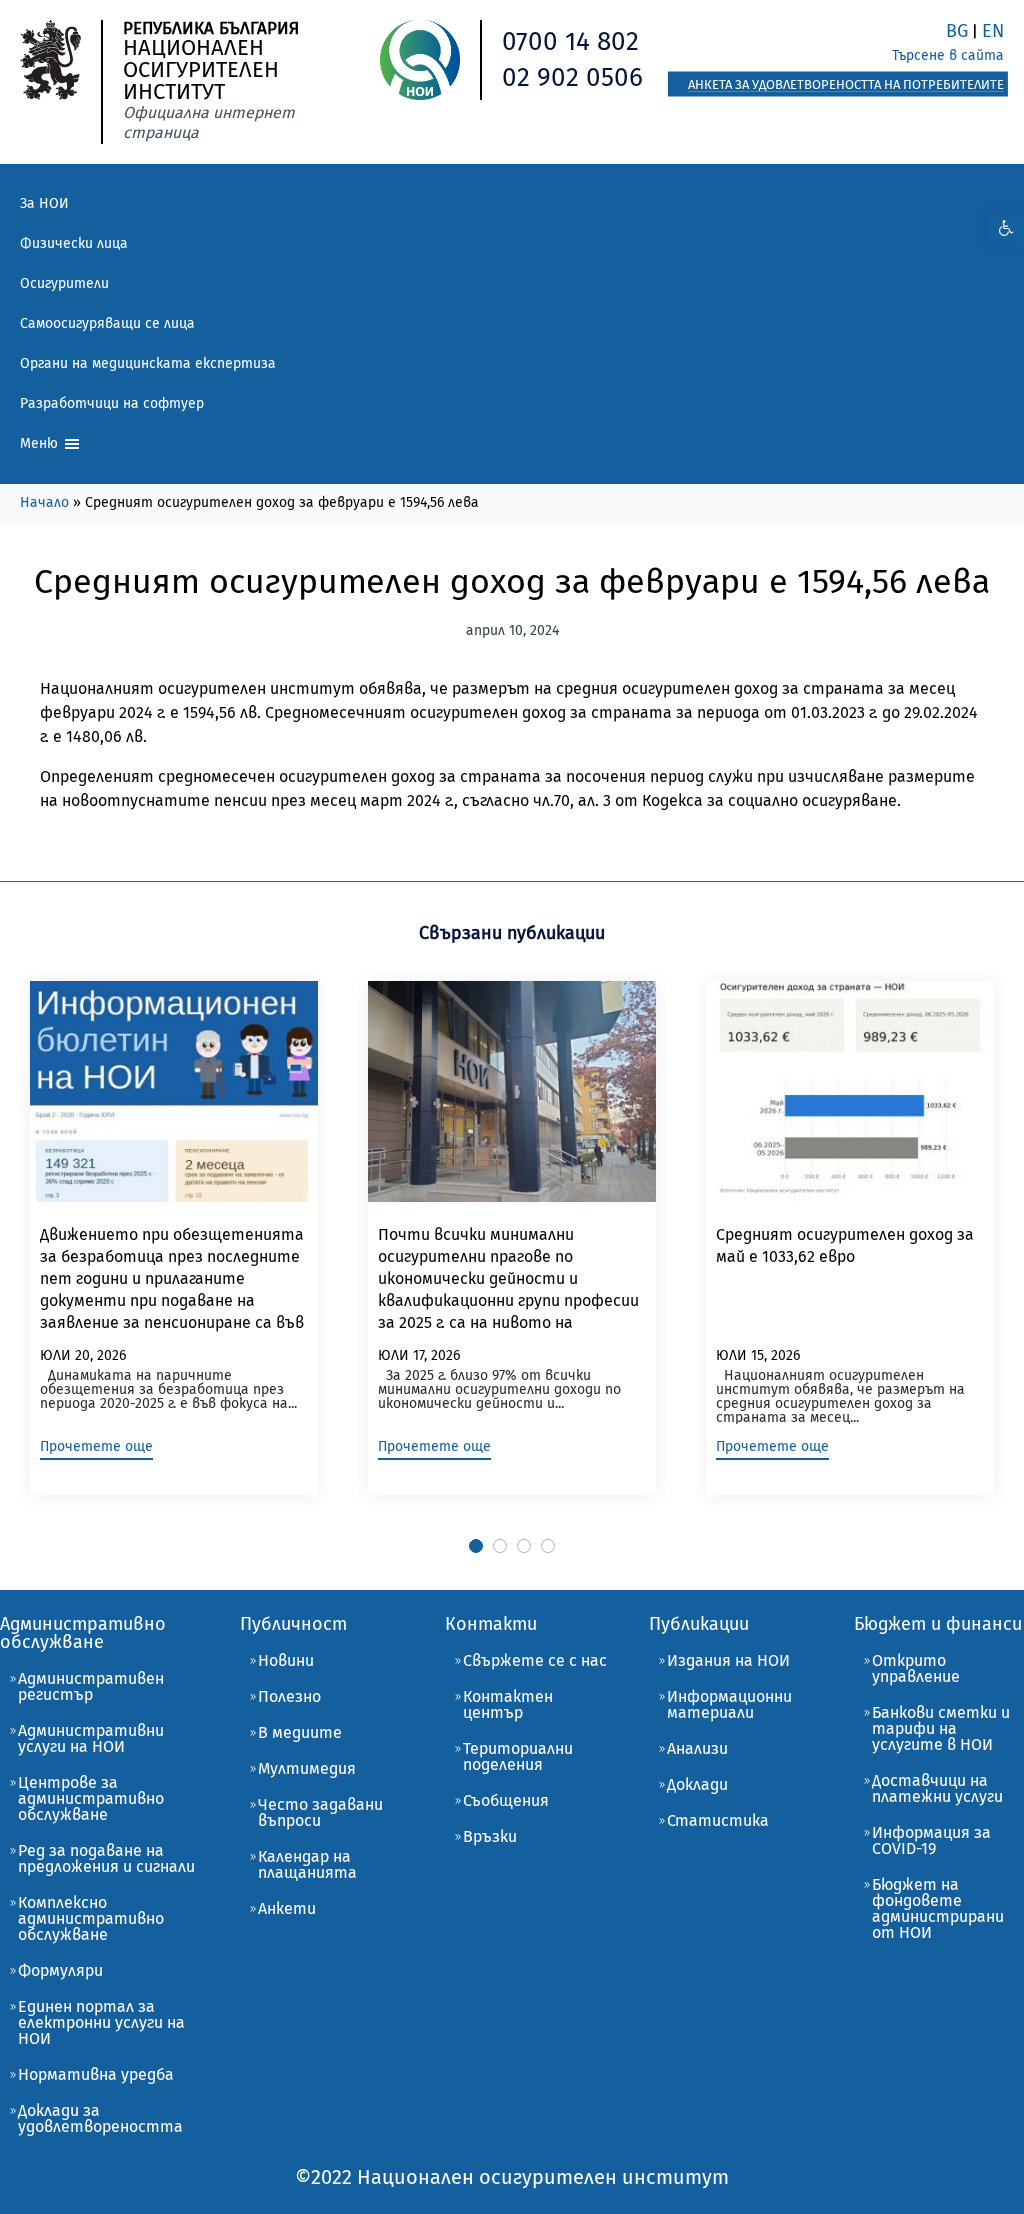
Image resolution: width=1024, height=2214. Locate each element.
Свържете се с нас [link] (535, 1660)
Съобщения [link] (506, 1800)
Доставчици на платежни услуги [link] (937, 1788)
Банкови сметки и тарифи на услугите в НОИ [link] (941, 1728)
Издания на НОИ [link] (728, 1660)
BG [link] (957, 31)
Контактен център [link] (508, 1704)
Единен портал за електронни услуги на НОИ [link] (101, 2022)
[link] (1006, 228)
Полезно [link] (289, 1696)
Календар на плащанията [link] (307, 1864)
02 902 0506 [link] (572, 77)
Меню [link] (41, 443)
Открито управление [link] (916, 1668)
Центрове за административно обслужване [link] (91, 1798)
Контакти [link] (491, 1624)
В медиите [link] (300, 1732)
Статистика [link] (718, 1820)
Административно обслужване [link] (83, 1633)
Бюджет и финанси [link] (938, 1624)
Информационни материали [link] (729, 1704)
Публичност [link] (293, 1624)
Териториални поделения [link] (518, 1756)
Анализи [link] (697, 1748)
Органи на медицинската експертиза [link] (148, 363)
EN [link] (993, 31)
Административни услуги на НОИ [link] (91, 1738)
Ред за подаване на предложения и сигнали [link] (106, 1858)
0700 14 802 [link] (570, 41)
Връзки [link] (490, 1836)
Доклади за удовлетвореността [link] (100, 2118)
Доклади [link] (697, 1784)
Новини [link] (286, 1660)
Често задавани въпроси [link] (320, 1812)
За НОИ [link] (44, 203)
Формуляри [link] (60, 1970)
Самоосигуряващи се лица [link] (107, 323)
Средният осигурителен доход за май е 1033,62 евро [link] (845, 1245)
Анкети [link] (287, 1908)
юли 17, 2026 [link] (419, 1355)
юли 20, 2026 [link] (83, 1355)
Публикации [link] (699, 1624)
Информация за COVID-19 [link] (931, 1840)
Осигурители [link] (64, 283)
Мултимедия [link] (307, 1768)
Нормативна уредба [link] (96, 2074)
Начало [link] (44, 502)
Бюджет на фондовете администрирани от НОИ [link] (938, 1908)
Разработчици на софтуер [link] (112, 403)
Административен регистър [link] (91, 1686)
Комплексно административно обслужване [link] (91, 1918)
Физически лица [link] (74, 243)
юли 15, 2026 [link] (758, 1355)
